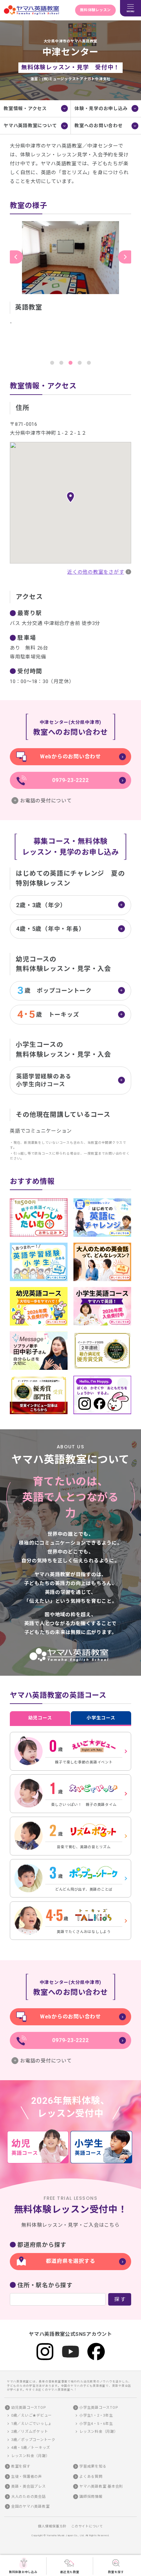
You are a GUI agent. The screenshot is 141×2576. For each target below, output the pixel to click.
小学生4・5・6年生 (96, 2424)
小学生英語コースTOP (99, 2408)
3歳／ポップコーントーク (33, 2440)
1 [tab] (52, 363)
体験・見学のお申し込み (101, 108)
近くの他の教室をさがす (96, 572)
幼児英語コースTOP (29, 2408)
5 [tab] (89, 363)
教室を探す (116, 2572)
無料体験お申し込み (23, 2572)
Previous (16, 257)
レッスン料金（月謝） (30, 2456)
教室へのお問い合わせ (99, 126)
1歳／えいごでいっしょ (31, 2424)
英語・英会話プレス (29, 2486)
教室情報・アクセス (25, 108)
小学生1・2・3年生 (96, 2415)
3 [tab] (70, 363)
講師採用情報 (91, 2497)
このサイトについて (87, 2526)
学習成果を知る (93, 2466)
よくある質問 (91, 2477)
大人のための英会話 (29, 2497)
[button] (70, 497)
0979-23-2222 (70, 780)
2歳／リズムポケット (30, 2432)
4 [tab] (80, 363)
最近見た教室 (70, 2572)
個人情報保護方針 (52, 2526)
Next (125, 257)
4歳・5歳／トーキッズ (31, 2448)
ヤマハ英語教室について (30, 126)
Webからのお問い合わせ (70, 757)
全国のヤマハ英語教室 (30, 2507)
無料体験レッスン (95, 10)
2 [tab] (61, 363)
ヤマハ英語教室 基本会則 (101, 2486)
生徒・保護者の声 (27, 2477)
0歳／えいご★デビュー (31, 2415)
